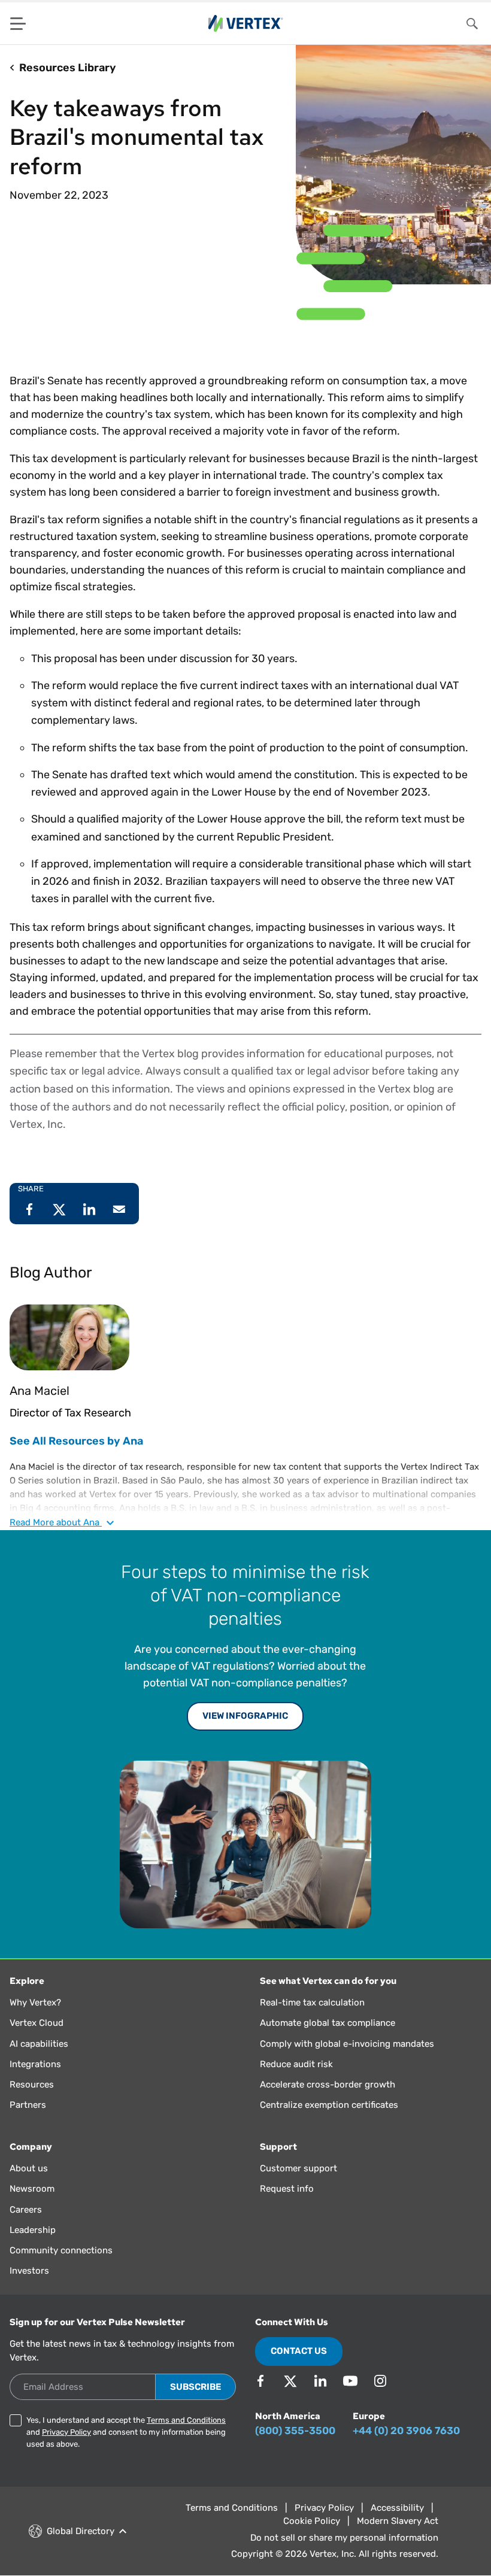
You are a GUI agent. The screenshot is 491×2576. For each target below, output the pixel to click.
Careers (26, 2210)
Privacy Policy (66, 2432)
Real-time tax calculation (312, 2002)
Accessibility (397, 2508)
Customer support (298, 2168)
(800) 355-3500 (295, 2431)
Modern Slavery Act (398, 2521)
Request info (287, 2189)
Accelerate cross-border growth (328, 2085)
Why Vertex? (35, 2002)
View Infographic (245, 1716)
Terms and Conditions (186, 2420)
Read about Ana (56, 1522)
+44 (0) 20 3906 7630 (406, 2431)
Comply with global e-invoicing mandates (347, 2044)
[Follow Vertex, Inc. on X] (290, 2381)
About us (29, 2168)
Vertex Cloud (37, 2023)
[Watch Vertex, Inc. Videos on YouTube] (350, 2381)
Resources (32, 2085)
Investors (29, 2271)
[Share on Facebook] (29, 1209)
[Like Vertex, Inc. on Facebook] (260, 2381)
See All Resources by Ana (76, 1441)
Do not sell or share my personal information (344, 2538)
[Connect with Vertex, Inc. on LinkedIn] (320, 2381)
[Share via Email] (119, 1209)
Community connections (61, 2250)
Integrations (35, 2064)
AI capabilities (39, 2044)
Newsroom (32, 2189)
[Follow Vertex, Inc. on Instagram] (380, 2381)
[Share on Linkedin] (89, 1209)
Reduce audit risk (296, 2064)
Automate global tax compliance (328, 2023)
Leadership (33, 2230)
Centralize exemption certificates (329, 2105)
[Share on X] (59, 1209)
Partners (28, 2105)
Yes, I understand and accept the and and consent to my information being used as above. (126, 2432)
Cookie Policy (312, 2521)
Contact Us (299, 2351)
